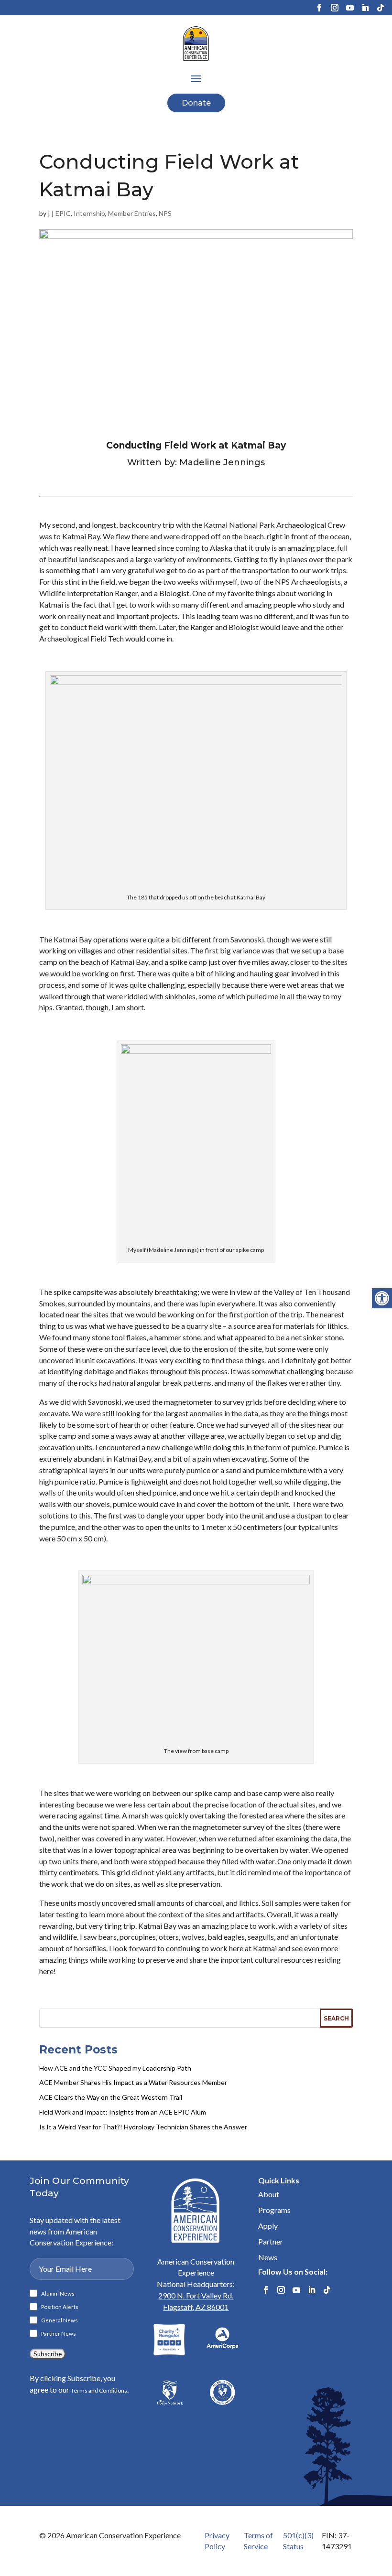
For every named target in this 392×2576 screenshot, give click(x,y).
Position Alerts (60, 2307)
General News (60, 2320)
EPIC (63, 213)
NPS (165, 213)
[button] (382, 1298)
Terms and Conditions (99, 2390)
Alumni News (58, 2294)
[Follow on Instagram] (335, 8)
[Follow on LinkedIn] (365, 8)
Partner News (59, 2334)
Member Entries (132, 213)
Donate (196, 103)
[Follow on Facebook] (319, 8)
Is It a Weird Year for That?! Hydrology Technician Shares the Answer (143, 2127)
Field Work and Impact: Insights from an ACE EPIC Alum (123, 2112)
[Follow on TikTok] (381, 8)
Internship (89, 213)
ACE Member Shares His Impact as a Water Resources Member (133, 2082)
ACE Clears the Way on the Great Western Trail (111, 2097)
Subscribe (48, 2354)
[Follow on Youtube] (350, 8)
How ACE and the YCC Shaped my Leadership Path (115, 2068)
